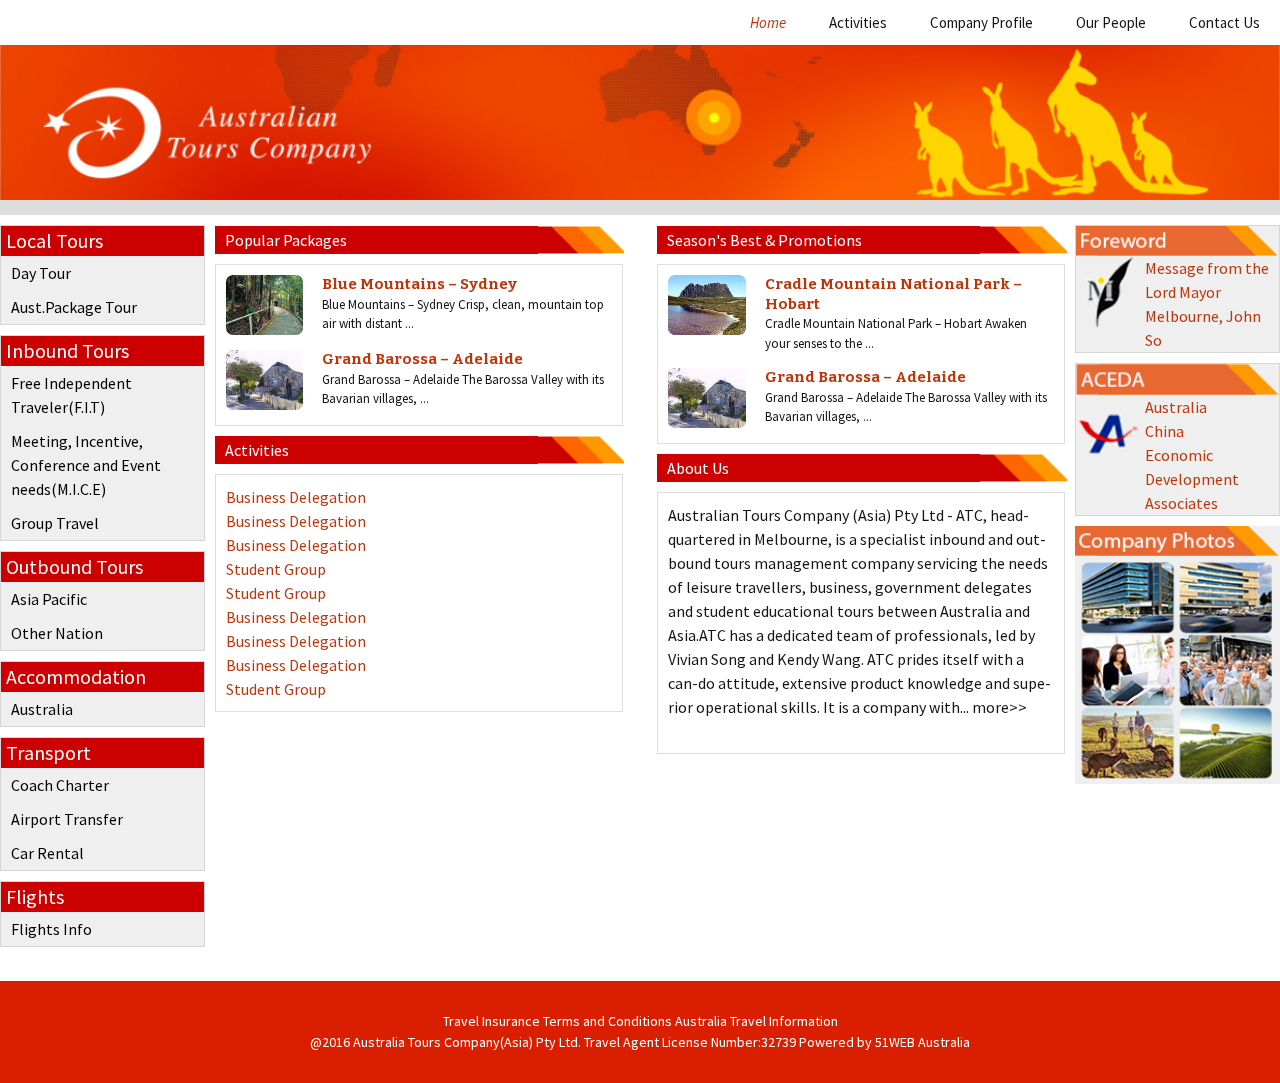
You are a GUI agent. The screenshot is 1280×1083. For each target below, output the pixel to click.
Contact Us (1224, 22)
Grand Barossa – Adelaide (422, 359)
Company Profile (981, 22)
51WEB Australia (922, 1042)
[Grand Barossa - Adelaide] (264, 380)
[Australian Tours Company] (640, 130)
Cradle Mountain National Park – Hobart (893, 294)
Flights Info (51, 929)
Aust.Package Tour (74, 307)
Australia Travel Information (756, 1021)
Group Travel (55, 523)
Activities (858, 22)
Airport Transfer (67, 819)
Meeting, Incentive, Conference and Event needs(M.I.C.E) (86, 465)
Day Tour (41, 273)
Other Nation (57, 633)
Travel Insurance (491, 1021)
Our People (1111, 22)
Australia (42, 709)
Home (768, 22)
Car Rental (47, 853)
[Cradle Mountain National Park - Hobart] (706, 305)
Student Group (276, 569)
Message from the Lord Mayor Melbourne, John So (1207, 304)
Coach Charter (60, 785)
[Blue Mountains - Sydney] (264, 305)
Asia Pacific (49, 599)
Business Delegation (296, 497)
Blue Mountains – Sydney (419, 284)
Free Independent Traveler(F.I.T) (71, 395)
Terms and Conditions (607, 1021)
